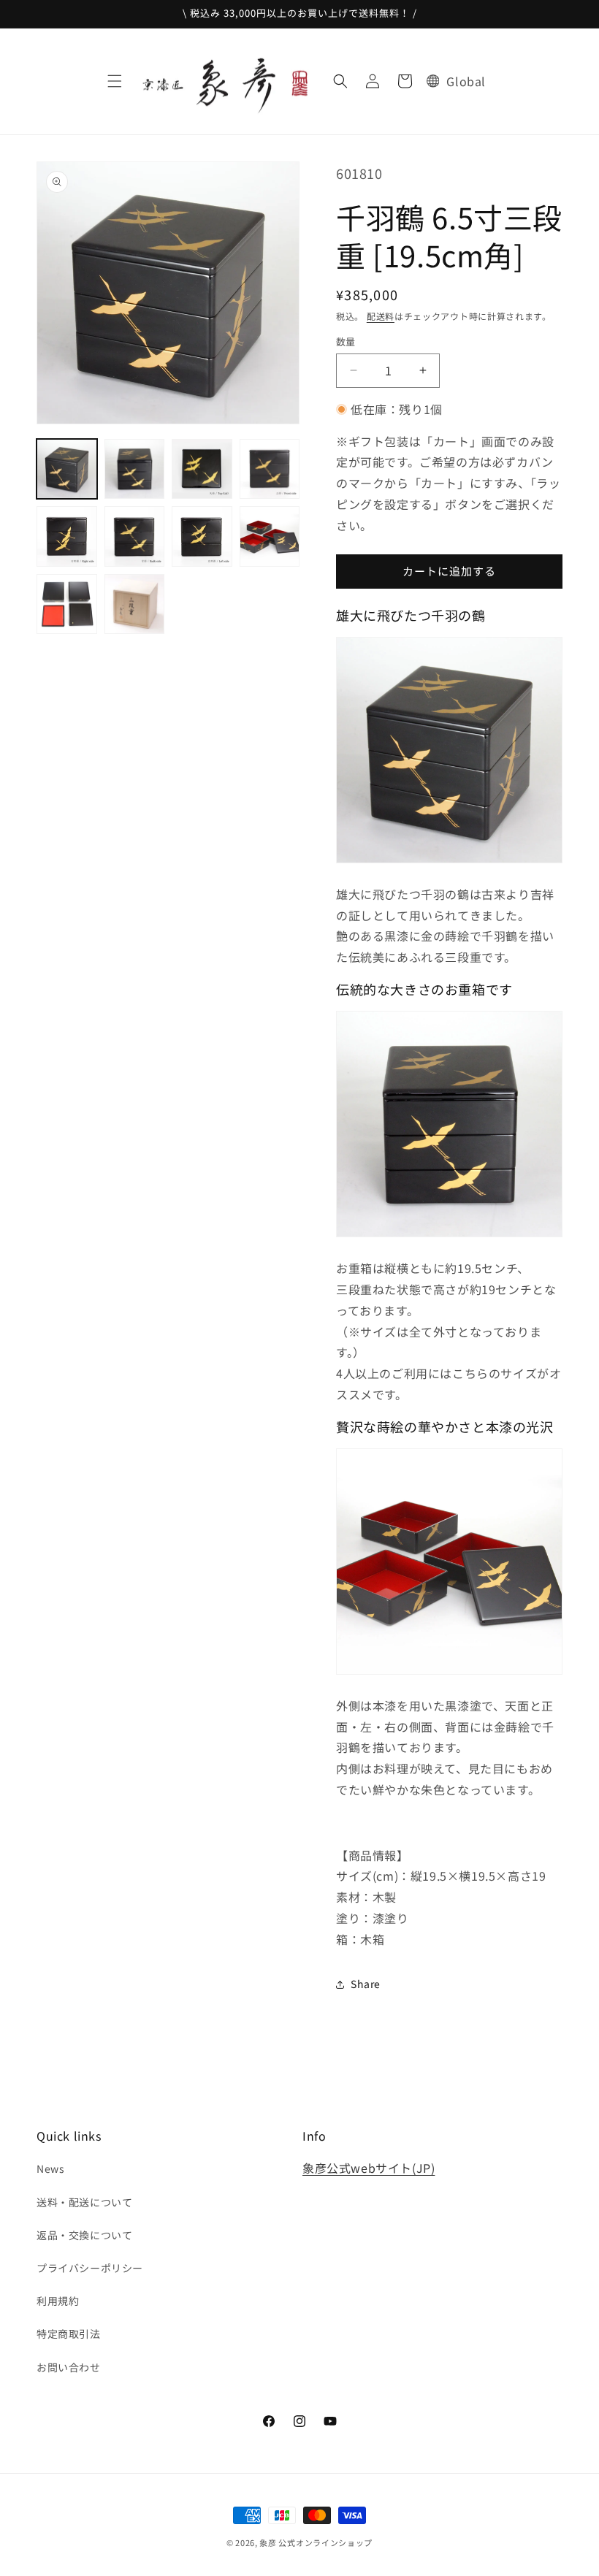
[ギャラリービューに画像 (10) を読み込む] (135, 604)
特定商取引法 (69, 2334)
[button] (115, 81)
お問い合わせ (69, 2367)
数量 (346, 341)
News (50, 2168)
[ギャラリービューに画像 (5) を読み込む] (67, 536)
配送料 (381, 316)
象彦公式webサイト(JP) (369, 2168)
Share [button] (366, 1984)
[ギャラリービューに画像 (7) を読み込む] (202, 536)
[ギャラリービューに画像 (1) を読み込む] (67, 469)
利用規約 (58, 2301)
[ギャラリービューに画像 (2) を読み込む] (135, 469)
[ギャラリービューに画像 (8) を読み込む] (270, 536)
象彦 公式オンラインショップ (316, 2542)
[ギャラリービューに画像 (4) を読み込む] (270, 469)
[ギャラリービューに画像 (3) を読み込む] (202, 469)
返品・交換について (84, 2235)
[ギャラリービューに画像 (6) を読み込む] (135, 536)
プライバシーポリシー (90, 2268)
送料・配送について (84, 2202)
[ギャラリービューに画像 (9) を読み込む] (67, 604)
